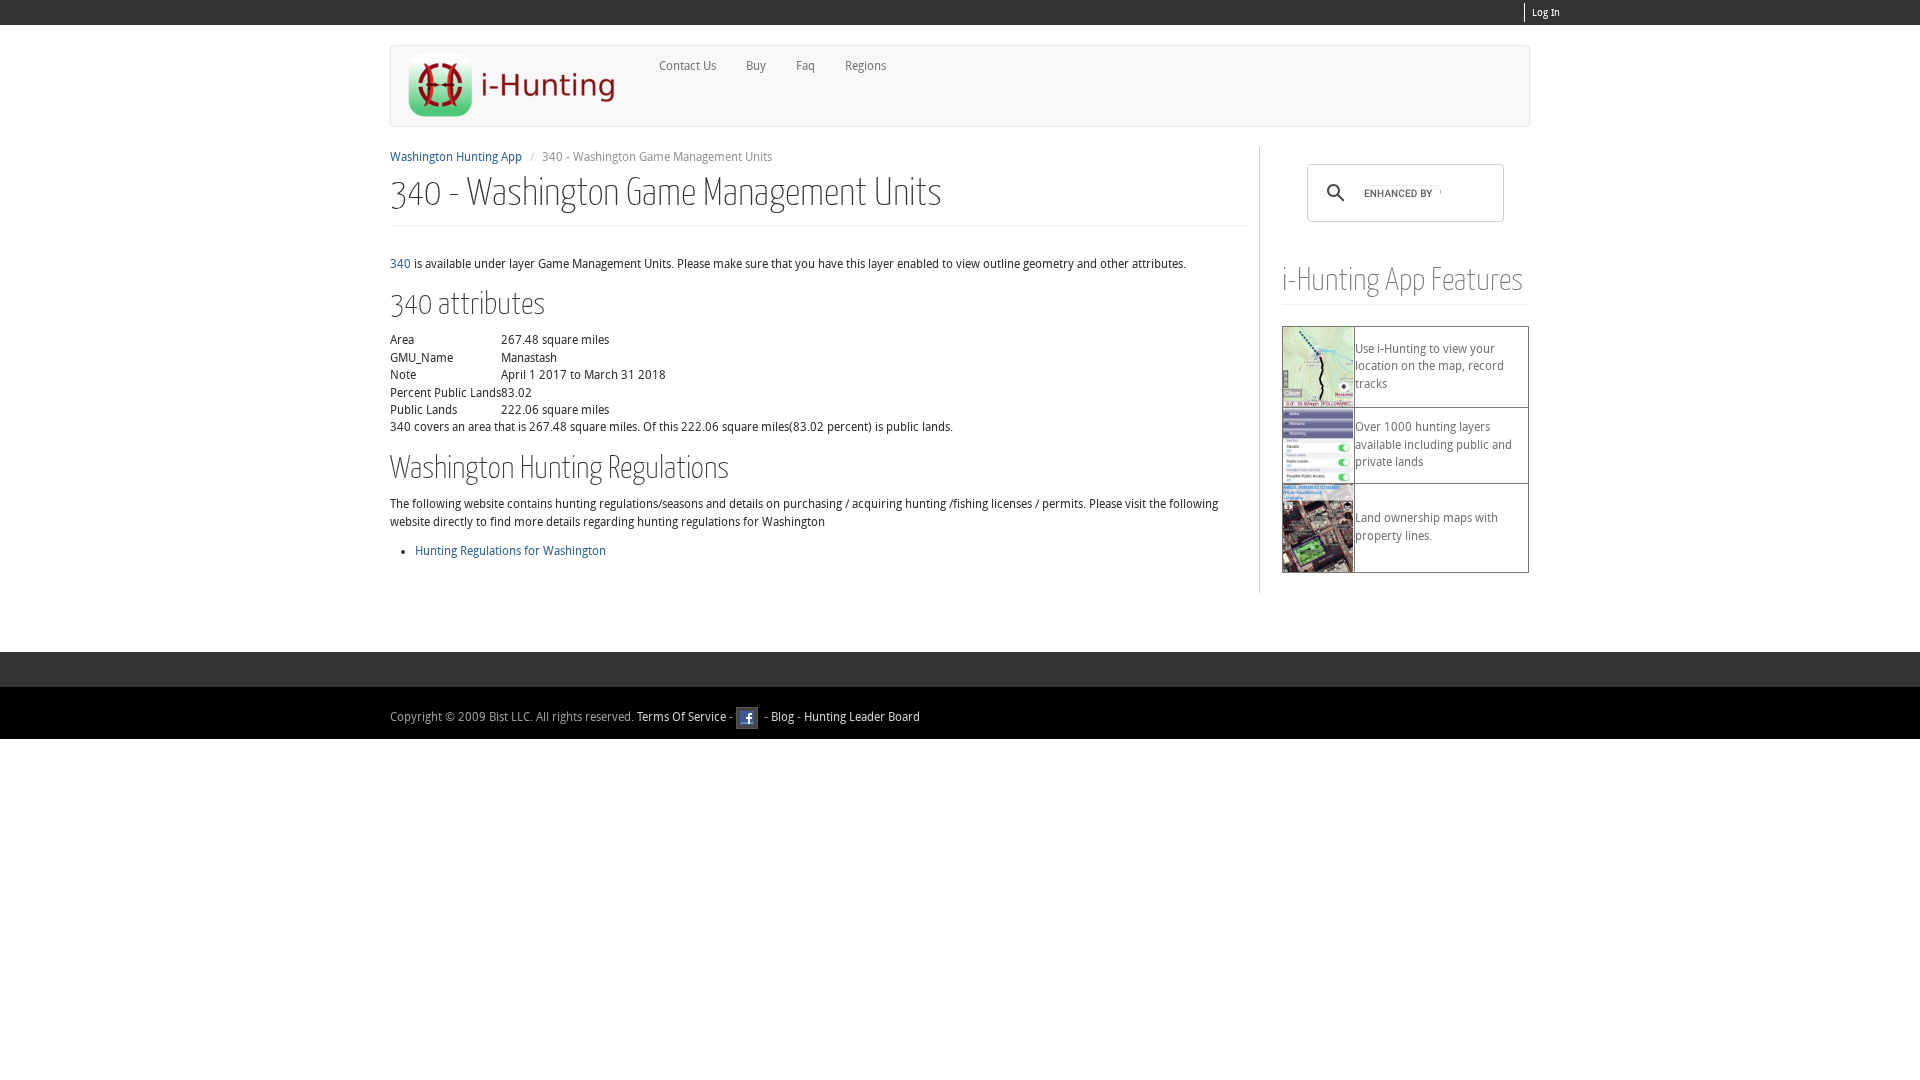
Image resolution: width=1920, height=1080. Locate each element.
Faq (805, 66)
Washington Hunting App (456, 157)
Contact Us (687, 66)
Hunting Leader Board (860, 717)
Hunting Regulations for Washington (510, 551)
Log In (1546, 13)
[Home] (520, 84)
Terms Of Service (681, 717)
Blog (782, 717)
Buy (756, 66)
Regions (865, 66)
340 (400, 264)
